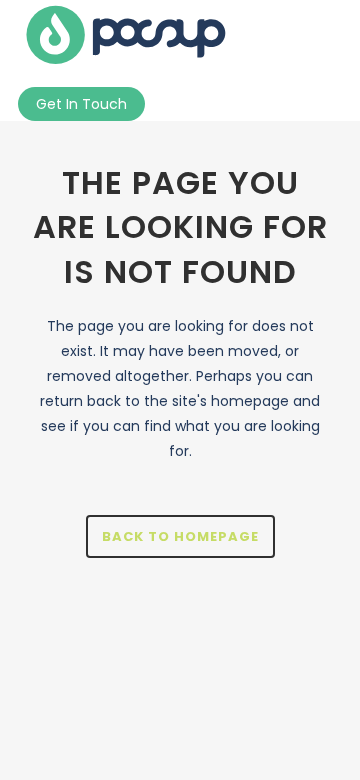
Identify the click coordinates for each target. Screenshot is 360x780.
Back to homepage (180, 536)
